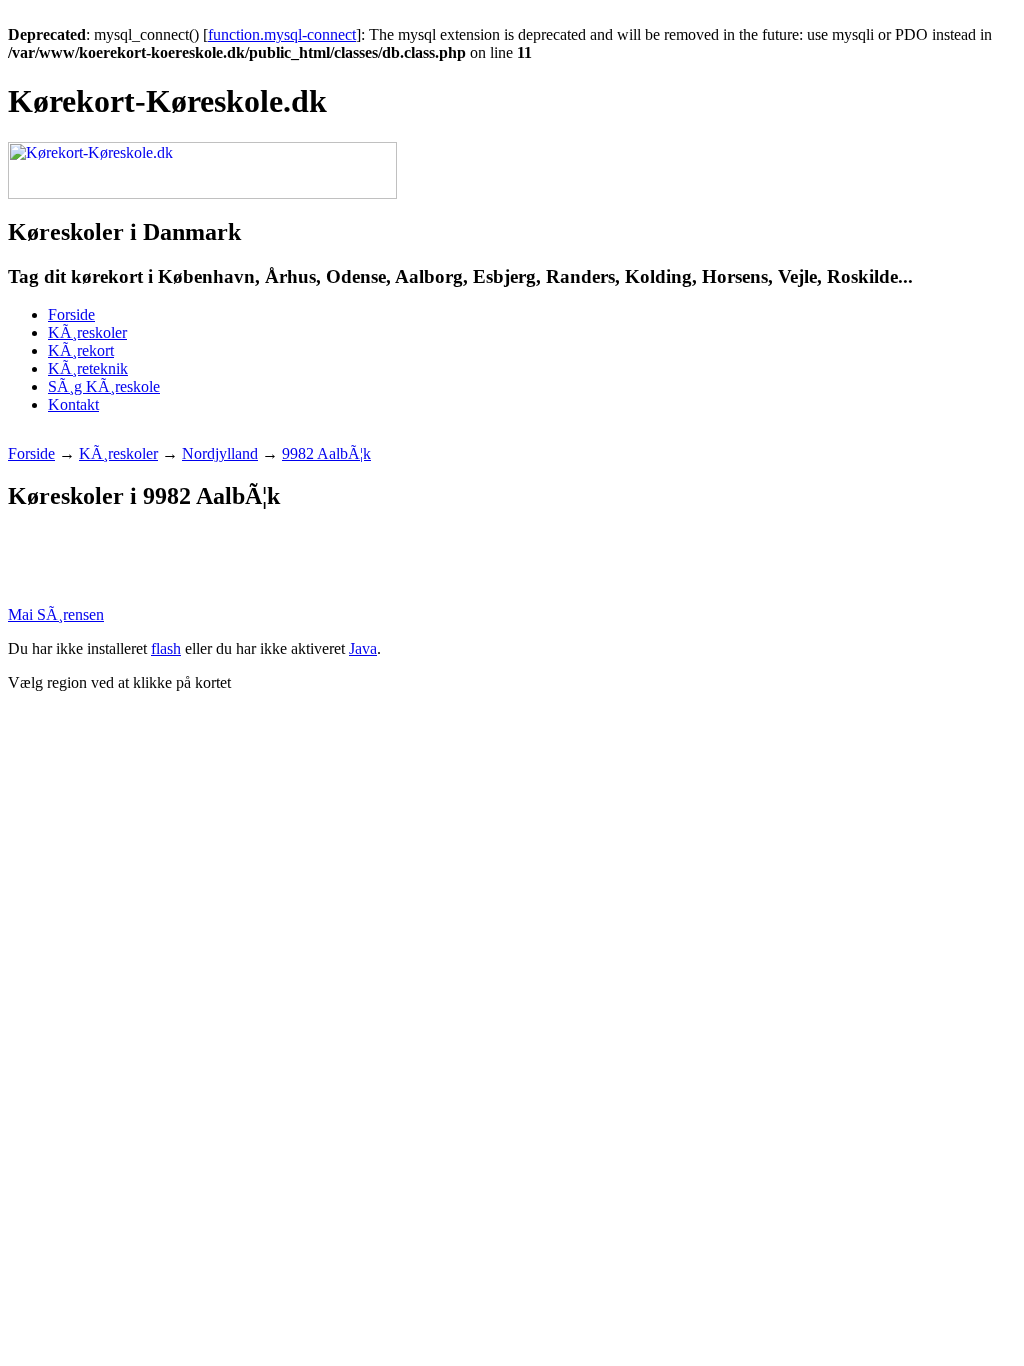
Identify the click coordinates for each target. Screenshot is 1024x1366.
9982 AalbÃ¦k (326, 453)
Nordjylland (220, 453)
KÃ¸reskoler (87, 332)
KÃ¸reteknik (88, 368)
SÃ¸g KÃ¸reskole (104, 386)
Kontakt (73, 404)
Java (363, 648)
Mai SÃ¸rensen (56, 614)
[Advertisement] (372, 437)
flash (166, 648)
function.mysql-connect (282, 34)
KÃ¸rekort (81, 350)
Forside (71, 314)
